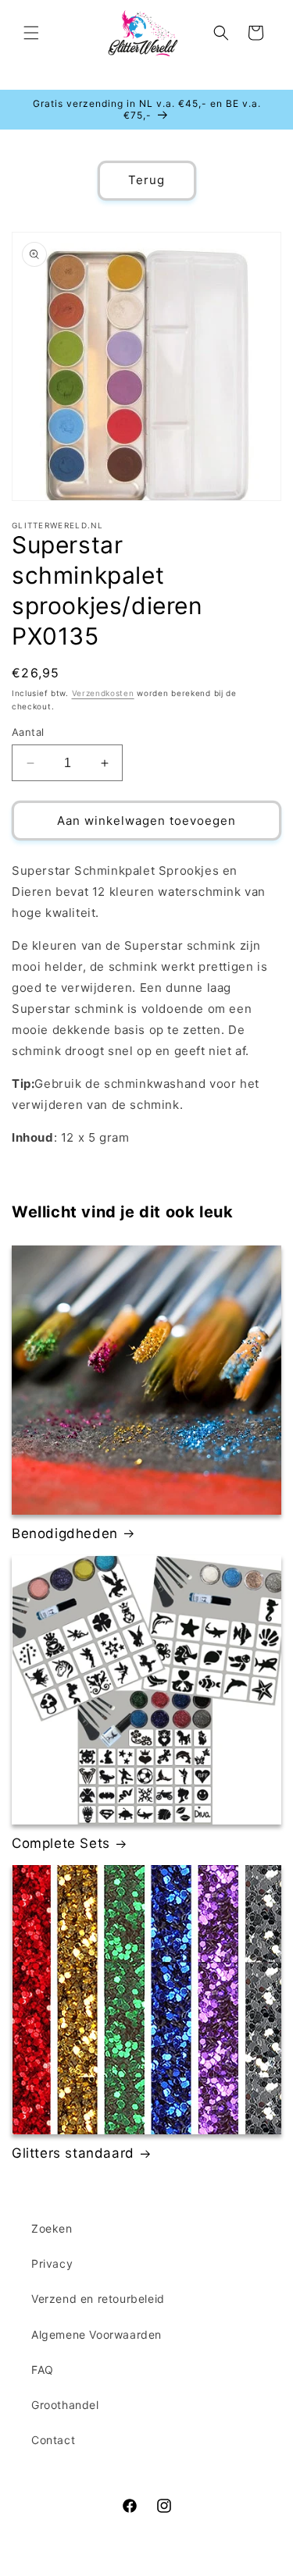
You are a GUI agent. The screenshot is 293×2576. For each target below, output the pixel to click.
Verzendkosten (103, 693)
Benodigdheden (65, 1533)
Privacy (52, 2263)
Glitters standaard (73, 2153)
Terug (146, 180)
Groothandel (65, 2405)
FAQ (43, 2370)
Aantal (28, 732)
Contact (53, 2440)
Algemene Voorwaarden (96, 2334)
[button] (31, 33)
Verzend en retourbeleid (98, 2299)
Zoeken (52, 2228)
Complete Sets (61, 1843)
